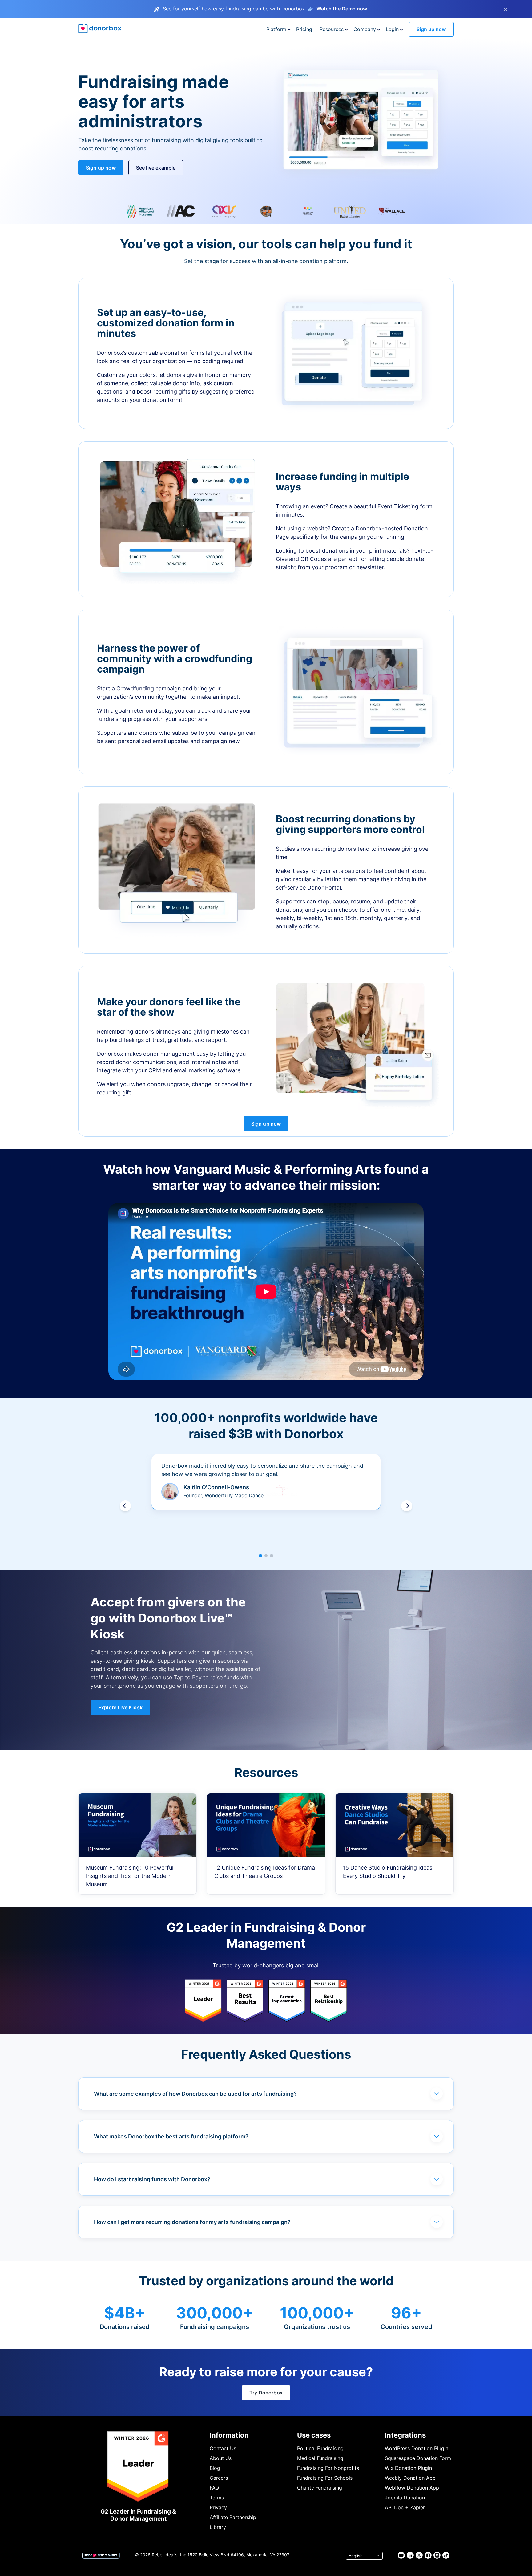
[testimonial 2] (266, 1556)
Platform (276, 29)
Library (218, 2527)
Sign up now (431, 29)
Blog (215, 2468)
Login (392, 29)
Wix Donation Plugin (408, 2468)
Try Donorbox (266, 2393)
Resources (332, 29)
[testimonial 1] (260, 1556)
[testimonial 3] (272, 1556)
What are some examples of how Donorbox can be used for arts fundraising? (195, 2094)
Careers (219, 2478)
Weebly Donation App (410, 2478)
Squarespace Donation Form (418, 2458)
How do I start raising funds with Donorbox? (152, 2179)
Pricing (304, 29)
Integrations (405, 2435)
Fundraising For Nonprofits (328, 2468)
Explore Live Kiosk (120, 1707)
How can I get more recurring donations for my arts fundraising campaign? (192, 2222)
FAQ (214, 2488)
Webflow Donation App (412, 2488)
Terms (217, 2498)
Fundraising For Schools (325, 2478)
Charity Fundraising (320, 2488)
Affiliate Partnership (233, 2517)
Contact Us (223, 2448)
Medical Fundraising (320, 2458)
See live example (156, 168)
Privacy (218, 2507)
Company (365, 29)
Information (229, 2435)
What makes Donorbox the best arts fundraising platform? (171, 2136)
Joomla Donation (405, 2498)
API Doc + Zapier (405, 2507)
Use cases (314, 2435)
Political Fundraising (320, 2448)
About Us (221, 2458)
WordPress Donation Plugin (417, 2448)
